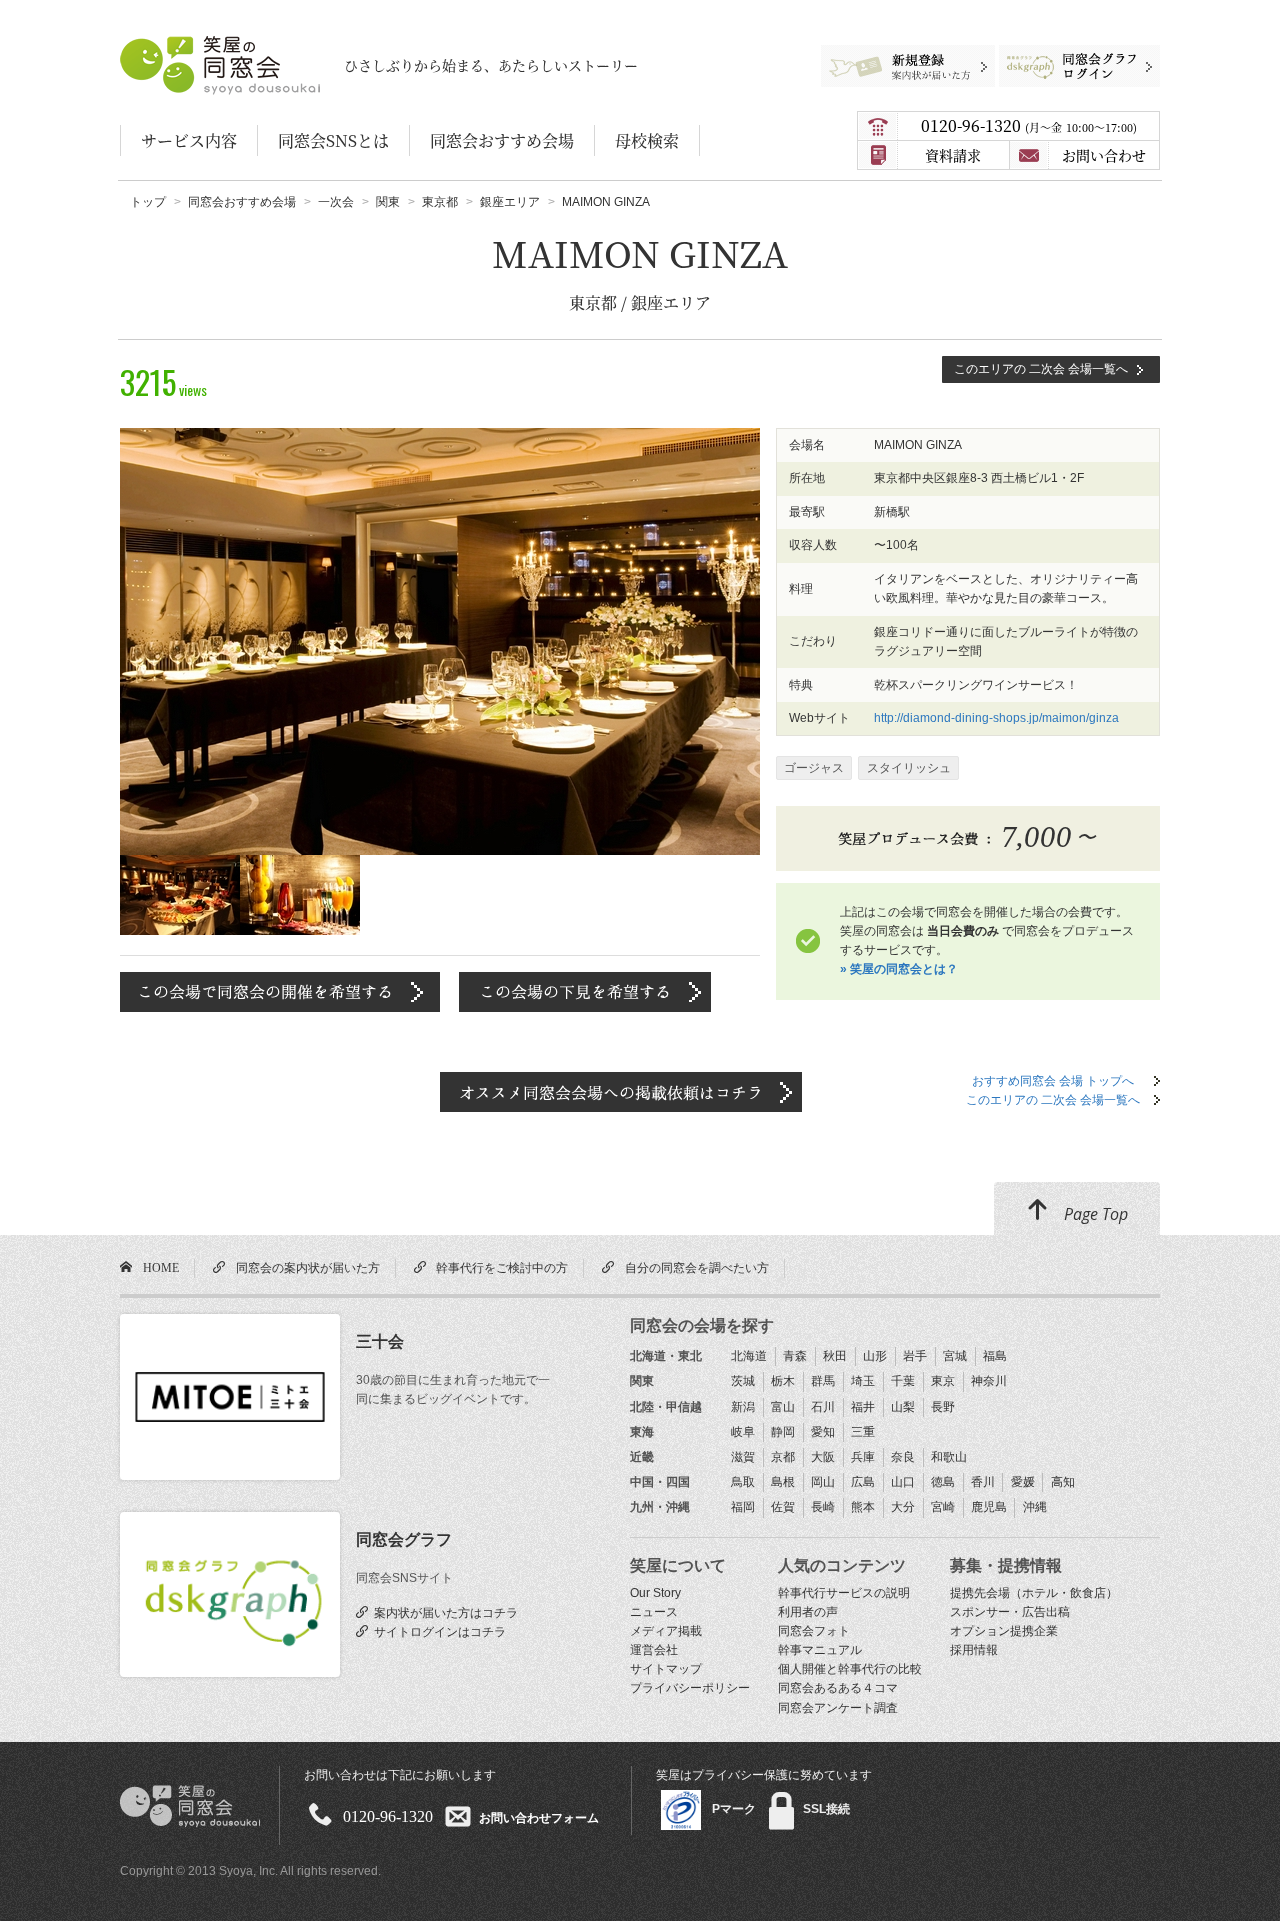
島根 (783, 1482)
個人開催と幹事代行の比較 (850, 1669)
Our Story (655, 1593)
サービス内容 (189, 140)
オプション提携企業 (1004, 1631)
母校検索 (647, 140)
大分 (903, 1507)
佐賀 (783, 1507)
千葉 (903, 1381)
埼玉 (863, 1381)
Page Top (1094, 1214)
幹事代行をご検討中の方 (499, 1267)
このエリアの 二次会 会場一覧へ (1041, 369)
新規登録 (899, 54)
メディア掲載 (666, 1631)
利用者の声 (808, 1612)
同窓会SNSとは (333, 140)
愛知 (823, 1432)
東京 (943, 1381)
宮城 (955, 1356)
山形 (875, 1356)
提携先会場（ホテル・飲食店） (1034, 1593)
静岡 (783, 1432)
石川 (823, 1407)
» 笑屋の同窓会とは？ (899, 969)
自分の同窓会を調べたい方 (694, 1267)
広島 (863, 1482)
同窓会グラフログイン (1064, 54)
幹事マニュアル (820, 1650)
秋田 (835, 1356)
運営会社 (654, 1650)
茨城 (743, 1381)
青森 (795, 1356)
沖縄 (1035, 1507)
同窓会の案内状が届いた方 (305, 1267)
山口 (903, 1482)
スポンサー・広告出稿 (1010, 1612)
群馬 (823, 1381)
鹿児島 (989, 1507)
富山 (783, 1407)
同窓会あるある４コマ (838, 1688)
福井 (863, 1407)
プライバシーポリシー (690, 1688)
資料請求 (953, 155)
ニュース (654, 1612)
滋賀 (743, 1457)
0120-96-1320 (1027, 125)
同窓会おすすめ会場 (502, 140)
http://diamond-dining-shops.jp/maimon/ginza (996, 718)
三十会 (380, 1341)
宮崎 (943, 1507)
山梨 (903, 1407)
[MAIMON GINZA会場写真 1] (440, 437)
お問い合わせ (1104, 155)
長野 (943, 1407)
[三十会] (230, 1396)
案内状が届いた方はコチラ (443, 1612)
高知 (1063, 1482)
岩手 (915, 1356)
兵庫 (863, 1457)
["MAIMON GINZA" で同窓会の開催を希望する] (280, 981)
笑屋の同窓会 (159, 45)
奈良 (903, 1457)
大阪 (823, 1457)
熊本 (863, 1507)
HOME (158, 1267)
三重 (863, 1432)
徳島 (943, 1482)
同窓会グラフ (404, 1539)
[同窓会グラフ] (230, 1594)
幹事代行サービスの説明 (844, 1593)
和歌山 (949, 1457)
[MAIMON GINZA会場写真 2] (300, 864)
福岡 (743, 1507)
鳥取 (743, 1482)
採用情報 (974, 1650)
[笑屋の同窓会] (190, 1775)
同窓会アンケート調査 (838, 1708)
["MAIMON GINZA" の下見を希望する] (585, 981)
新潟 (743, 1407)
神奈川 (989, 1381)
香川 (983, 1482)
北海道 (749, 1356)
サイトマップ (666, 1669)
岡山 (823, 1482)
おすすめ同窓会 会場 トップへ (1053, 1081)
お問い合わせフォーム (539, 1817)
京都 (783, 1457)
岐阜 (743, 1432)
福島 (995, 1356)
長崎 (823, 1507)
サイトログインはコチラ (437, 1631)
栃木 (783, 1381)
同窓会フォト (814, 1631)
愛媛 (1023, 1482)
